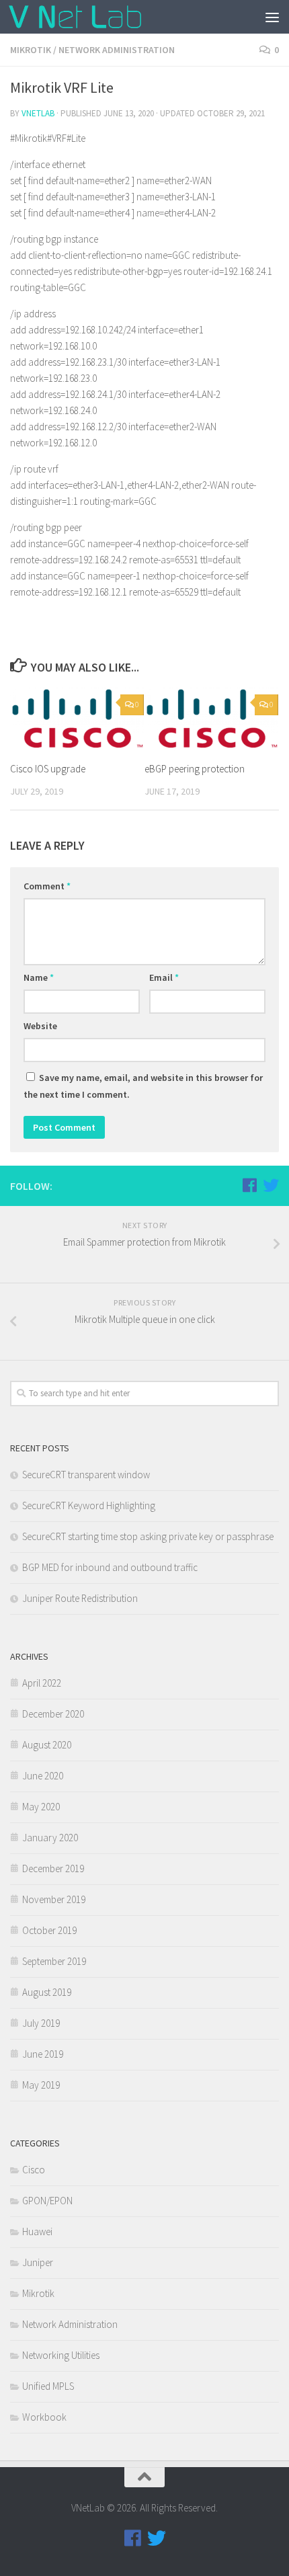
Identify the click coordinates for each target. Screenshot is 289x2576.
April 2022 (42, 1683)
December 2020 (53, 1714)
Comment (47, 886)
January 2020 (50, 1838)
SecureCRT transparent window (86, 1475)
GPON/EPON (47, 2201)
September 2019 (54, 1961)
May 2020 (41, 1807)
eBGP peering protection (195, 769)
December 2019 (53, 1868)
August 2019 (47, 1992)
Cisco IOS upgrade (48, 769)
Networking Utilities (61, 2355)
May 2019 (41, 2085)
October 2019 (49, 1930)
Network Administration (117, 50)
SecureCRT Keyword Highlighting (89, 1505)
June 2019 (43, 2054)
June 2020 (43, 1776)
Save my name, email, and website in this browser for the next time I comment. (143, 1086)
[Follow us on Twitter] (271, 1185)
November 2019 (54, 1899)
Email (164, 977)
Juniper (38, 2262)
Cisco (34, 2170)
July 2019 (41, 2023)
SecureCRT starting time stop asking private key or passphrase (148, 1536)
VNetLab (38, 113)
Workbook (44, 2417)
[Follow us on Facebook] (249, 1185)
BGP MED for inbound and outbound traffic (110, 1567)
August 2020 (47, 1745)
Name (39, 977)
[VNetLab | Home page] (97, 17)
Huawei (37, 2231)
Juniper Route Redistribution (80, 1598)
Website (40, 1026)
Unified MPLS (48, 2386)
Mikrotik (31, 50)
